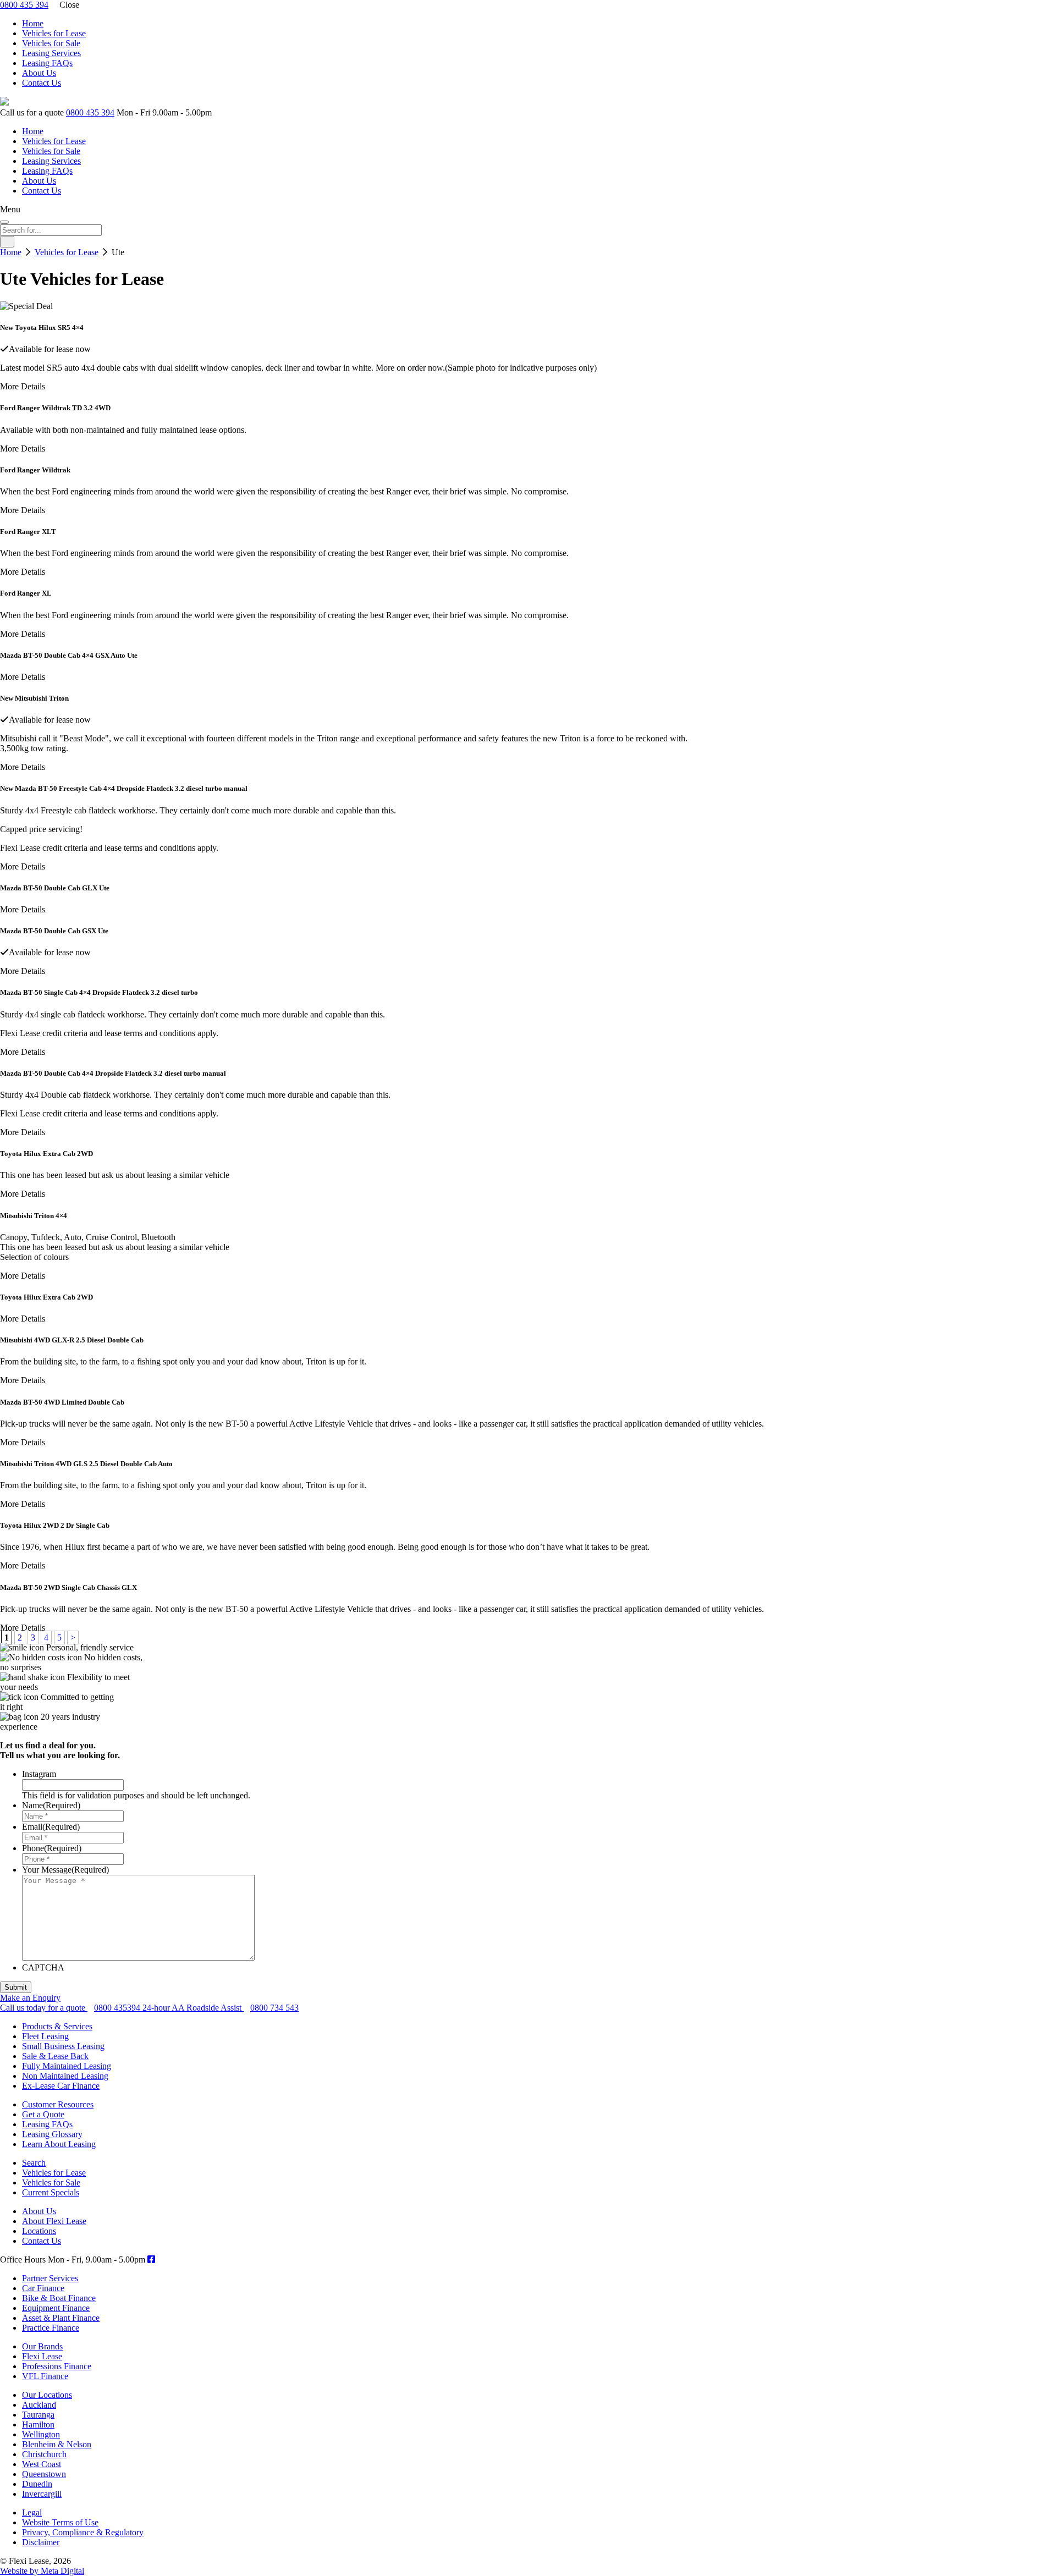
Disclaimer (41, 2542)
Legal (32, 2512)
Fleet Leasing (45, 2036)
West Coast (42, 2464)
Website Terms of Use (60, 2522)
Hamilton (38, 2424)
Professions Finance (57, 2366)
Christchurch (44, 2454)
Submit (16, 1987)
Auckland (39, 2405)
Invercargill (42, 2494)
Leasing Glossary (52, 2134)
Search (34, 2163)
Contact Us (42, 83)
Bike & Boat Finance (59, 2298)
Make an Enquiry (30, 1998)
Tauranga (38, 2415)
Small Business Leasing (63, 2046)
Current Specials (51, 2192)
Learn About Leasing (59, 2144)
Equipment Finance (56, 2308)
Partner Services (50, 2278)
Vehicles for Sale (51, 43)
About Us (39, 73)
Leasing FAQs (47, 63)
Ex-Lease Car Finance (61, 2086)
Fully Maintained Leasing (67, 2066)
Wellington (41, 2434)
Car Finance (43, 2288)
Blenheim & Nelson (57, 2444)
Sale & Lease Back (55, 2056)
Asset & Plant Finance (61, 2318)
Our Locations (47, 2395)
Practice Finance (51, 2328)
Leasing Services (51, 53)
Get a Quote (43, 2114)
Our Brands (42, 2346)
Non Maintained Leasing (65, 2076)
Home (33, 23)
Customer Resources (58, 2104)
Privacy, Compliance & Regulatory (83, 2532)
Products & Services (57, 2026)
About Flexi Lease (54, 2221)
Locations (39, 2231)
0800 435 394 (24, 5)
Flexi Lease (42, 2356)
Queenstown (44, 2474)
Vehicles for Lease (54, 33)
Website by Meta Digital (42, 2571)
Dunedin (37, 2484)
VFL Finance (45, 2376)
